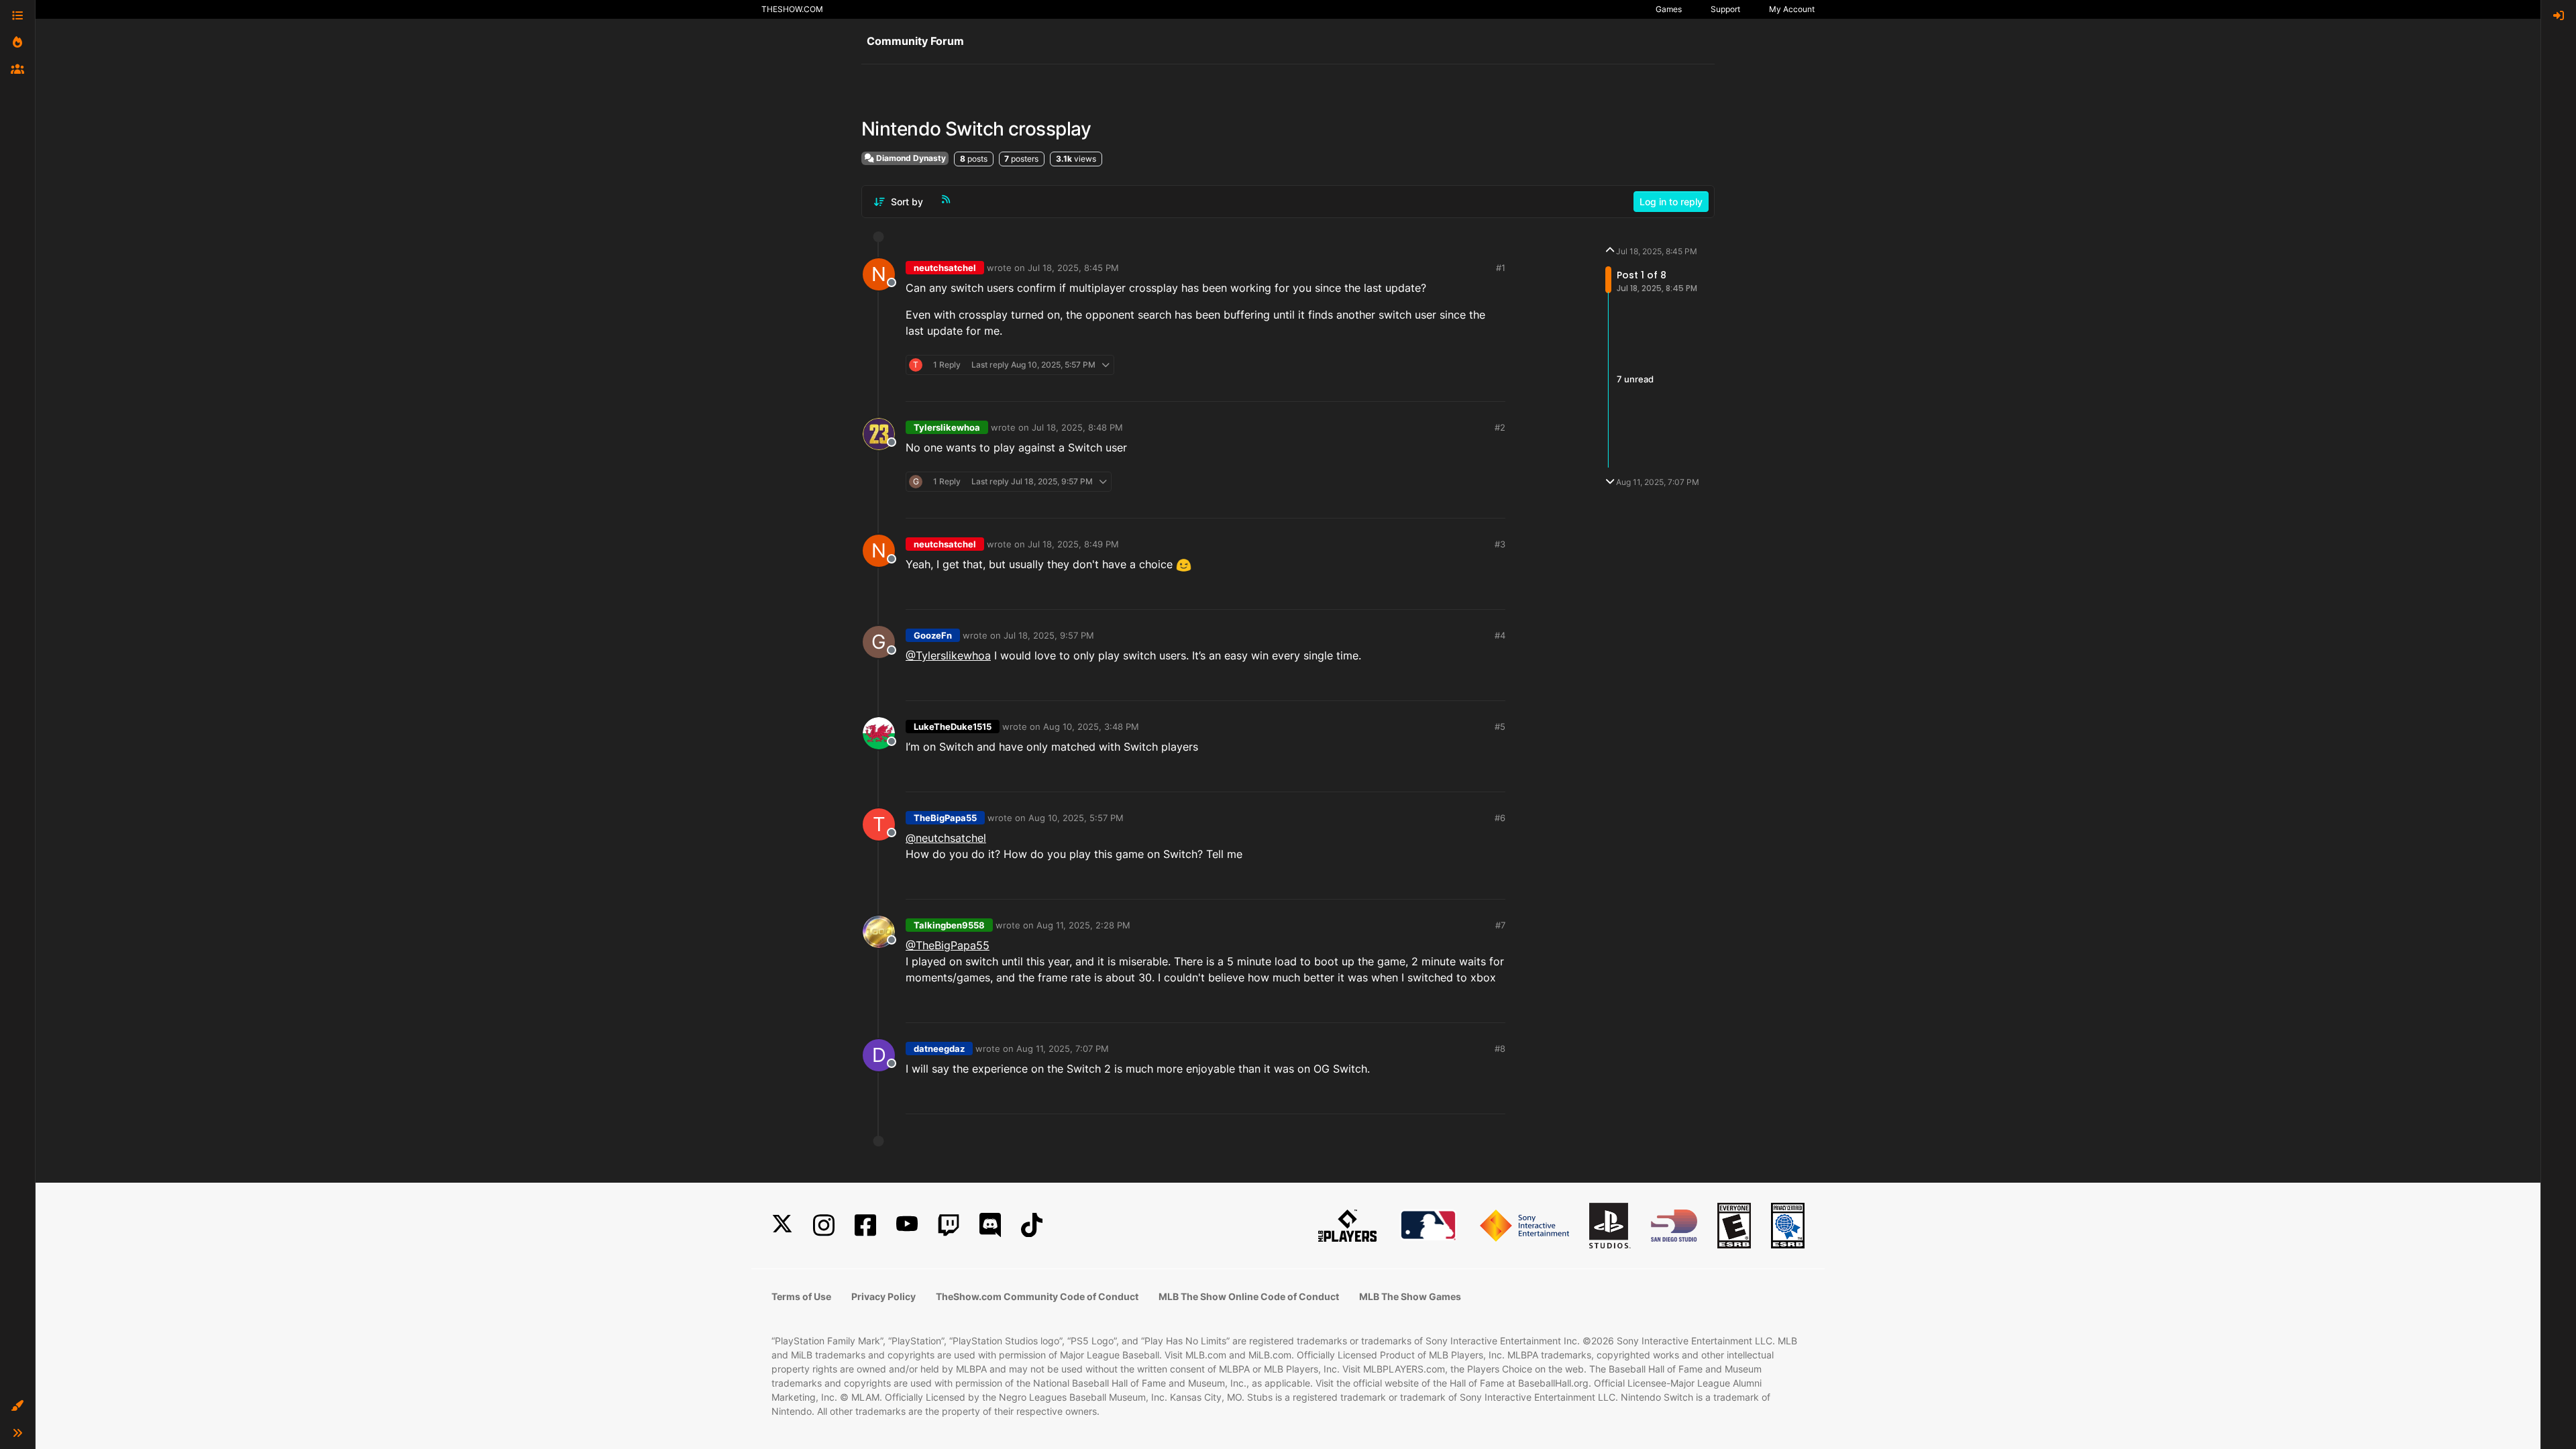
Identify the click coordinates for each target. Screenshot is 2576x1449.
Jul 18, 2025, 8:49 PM (1073, 544)
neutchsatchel (945, 268)
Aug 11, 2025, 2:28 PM (1083, 925)
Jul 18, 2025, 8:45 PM (1073, 268)
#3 (1500, 544)
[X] (782, 1225)
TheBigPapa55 (945, 818)
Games (1669, 9)
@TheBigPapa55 (948, 945)
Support (1725, 9)
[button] (17, 1406)
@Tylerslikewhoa (948, 655)
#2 (1500, 427)
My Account (1792, 9)
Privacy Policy (883, 1296)
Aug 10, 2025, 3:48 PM (1091, 727)
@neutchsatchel (946, 838)
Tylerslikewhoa (947, 427)
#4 (1500, 635)
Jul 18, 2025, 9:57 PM (1049, 635)
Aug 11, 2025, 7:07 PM (1063, 1049)
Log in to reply (1671, 202)
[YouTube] (907, 1225)
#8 (1500, 1049)
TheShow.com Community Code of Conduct (1037, 1296)
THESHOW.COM (792, 9)
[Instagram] (824, 1225)
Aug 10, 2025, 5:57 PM (1076, 818)
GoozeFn (933, 635)
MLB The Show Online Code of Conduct (1249, 1296)
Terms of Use (801, 1296)
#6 (1500, 818)
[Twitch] (949, 1225)
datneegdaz (939, 1049)
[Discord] (990, 1225)
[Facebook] (865, 1225)
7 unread (1635, 379)
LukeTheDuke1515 (953, 727)
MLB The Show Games (1410, 1296)
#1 (1501, 268)
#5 (1500, 727)
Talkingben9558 (949, 925)
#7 (1500, 925)
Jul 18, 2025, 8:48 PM (1077, 427)
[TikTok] (1032, 1225)
